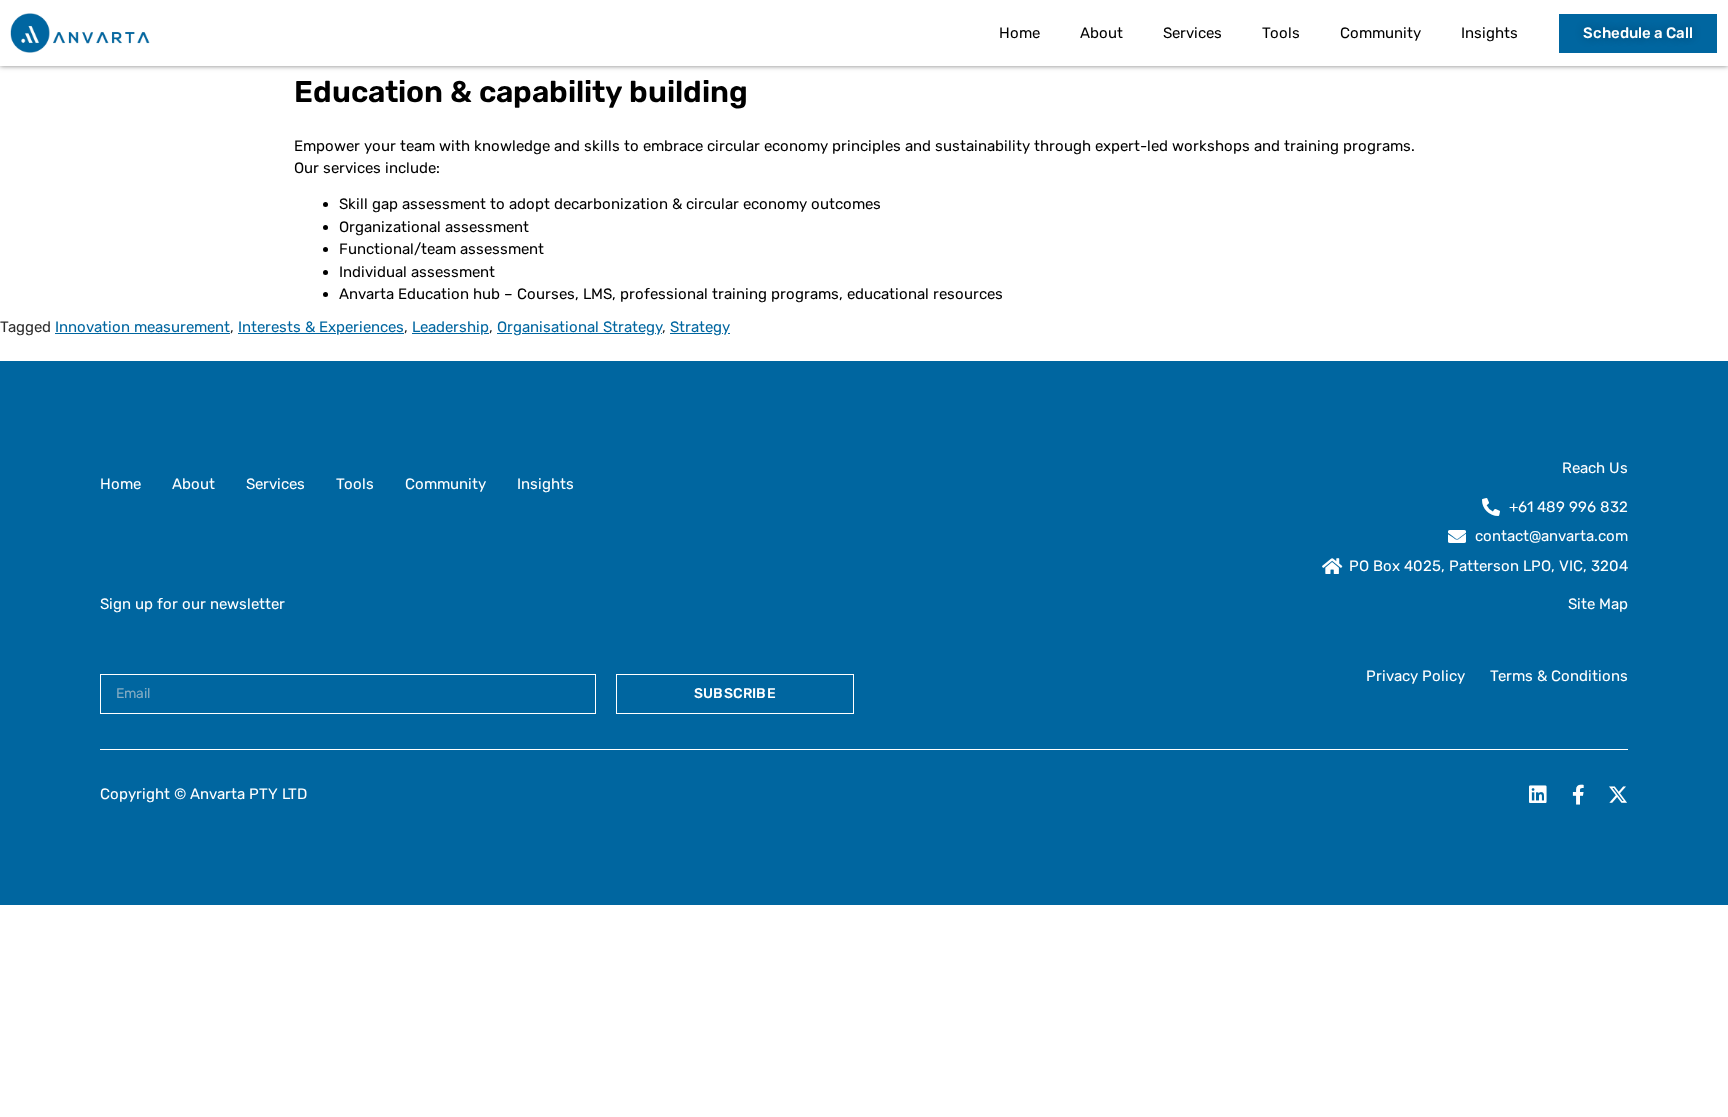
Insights (1489, 33)
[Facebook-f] (1578, 795)
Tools (1281, 33)
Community (1380, 33)
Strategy (700, 327)
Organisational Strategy (579, 327)
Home (1019, 33)
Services (1192, 33)
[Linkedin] (1538, 795)
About (1101, 33)
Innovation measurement (142, 327)
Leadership (450, 327)
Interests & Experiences (321, 327)
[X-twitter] (1618, 795)
